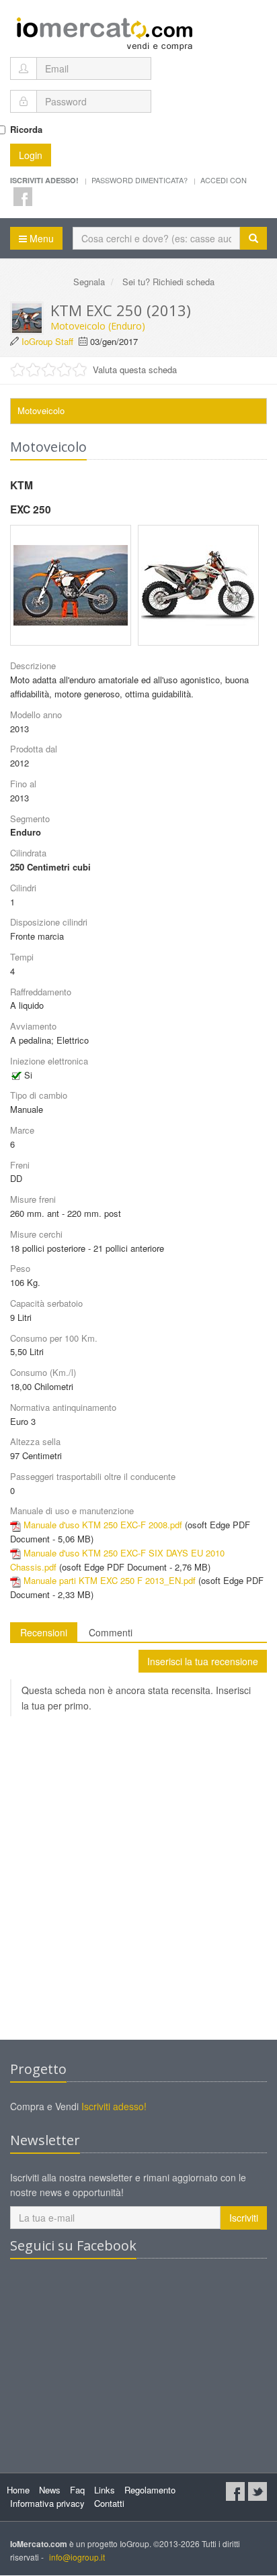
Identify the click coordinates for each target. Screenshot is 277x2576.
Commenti (111, 1632)
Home (18, 2490)
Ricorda (26, 129)
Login (31, 155)
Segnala (89, 282)
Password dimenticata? (140, 180)
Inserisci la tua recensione (203, 1661)
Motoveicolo (41, 410)
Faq (77, 2490)
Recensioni (44, 1632)
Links (105, 2490)
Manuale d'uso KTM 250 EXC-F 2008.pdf (103, 1525)
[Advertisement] (138, 1888)
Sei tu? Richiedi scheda (168, 282)
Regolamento (150, 2490)
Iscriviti (244, 2218)
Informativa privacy (47, 2503)
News (50, 2490)
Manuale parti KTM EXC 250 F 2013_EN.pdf (110, 1580)
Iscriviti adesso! (114, 2106)
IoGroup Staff (47, 341)
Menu (40, 238)
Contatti (109, 2503)
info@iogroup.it (77, 2557)
